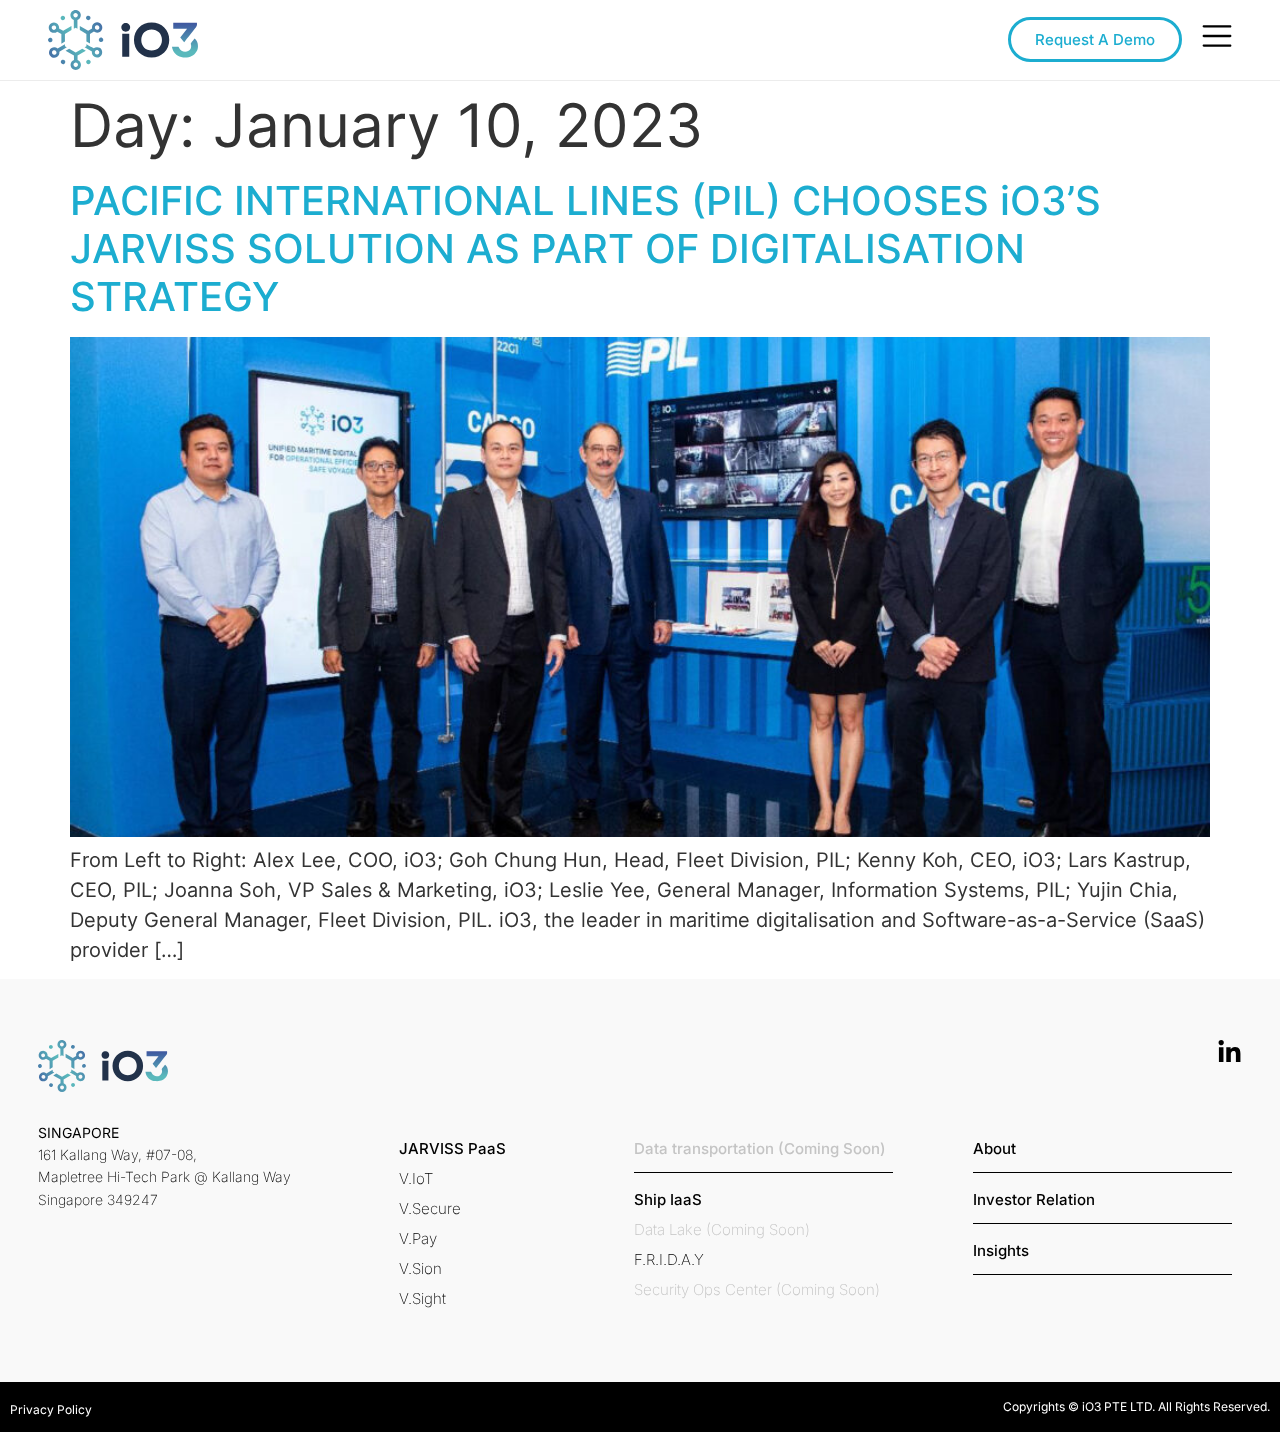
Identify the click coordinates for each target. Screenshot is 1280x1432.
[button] (452, 1148)
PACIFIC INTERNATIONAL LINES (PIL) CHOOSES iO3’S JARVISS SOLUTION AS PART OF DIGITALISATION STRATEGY (585, 248)
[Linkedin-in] (1229, 1052)
